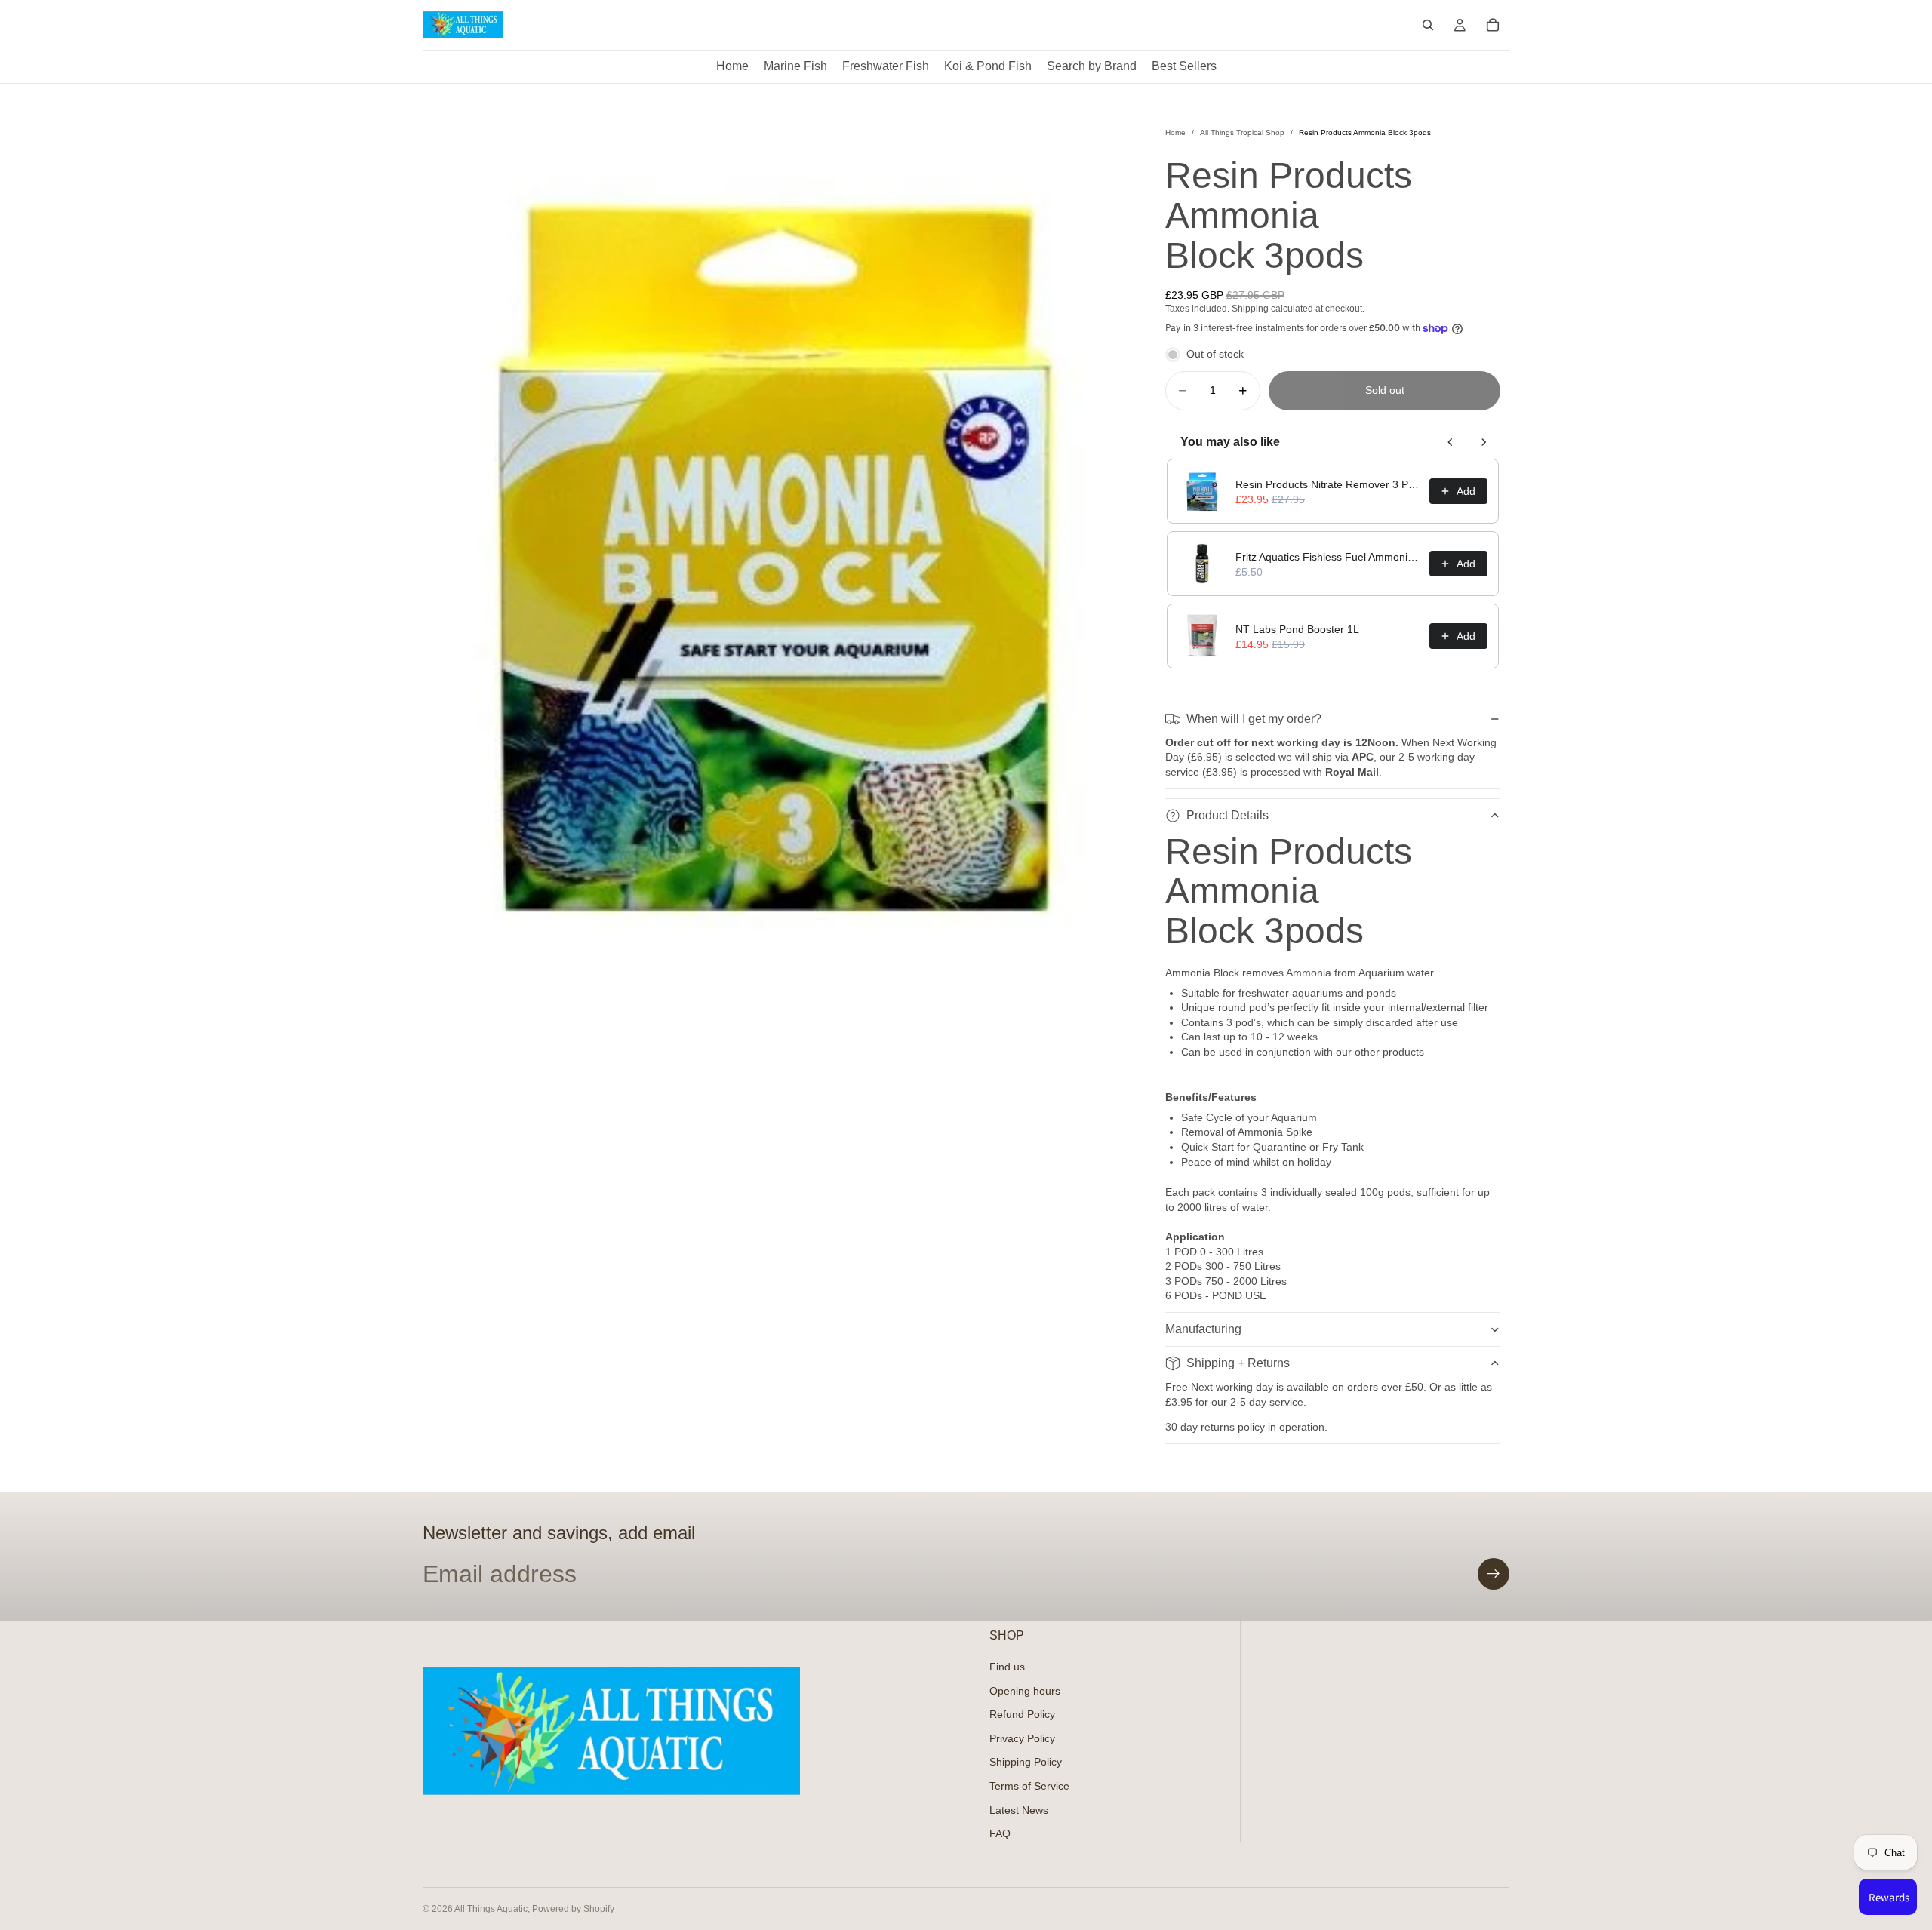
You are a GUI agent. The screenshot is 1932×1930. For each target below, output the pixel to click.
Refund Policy (1022, 1714)
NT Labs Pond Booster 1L (1297, 629)
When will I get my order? (1254, 719)
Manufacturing (1203, 1329)
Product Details (1227, 815)
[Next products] (1484, 442)
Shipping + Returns (1238, 1363)
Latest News (1019, 1809)
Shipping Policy (1026, 1762)
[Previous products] (1451, 442)
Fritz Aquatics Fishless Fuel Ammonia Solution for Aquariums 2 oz (1328, 557)
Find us (1007, 1667)
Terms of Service (1029, 1786)
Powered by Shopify (573, 1909)
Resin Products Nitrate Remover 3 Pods (1328, 484)
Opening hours (1025, 1690)
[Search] (1428, 25)
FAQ (1000, 1833)
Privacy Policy (1022, 1738)
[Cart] (1493, 25)
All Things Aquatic (491, 1909)
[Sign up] (1494, 1574)
